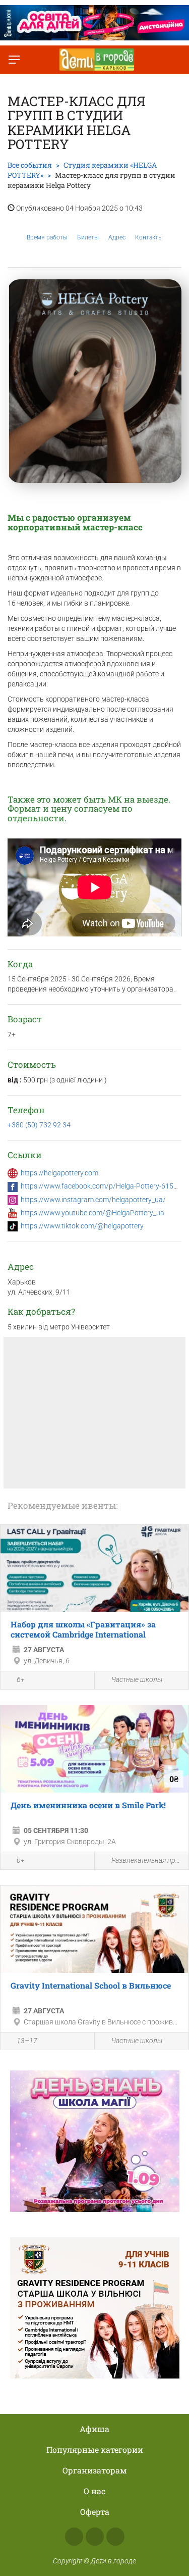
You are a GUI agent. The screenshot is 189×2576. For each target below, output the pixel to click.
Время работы (47, 237)
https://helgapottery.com (59, 1173)
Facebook (74, 2537)
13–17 (27, 2041)
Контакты (149, 237)
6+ (21, 1679)
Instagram (95, 2537)
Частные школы (137, 1679)
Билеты (88, 237)
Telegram (115, 2537)
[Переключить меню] (14, 60)
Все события (30, 165)
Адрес (117, 237)
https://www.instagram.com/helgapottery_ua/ (93, 1200)
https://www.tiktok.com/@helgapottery (82, 1226)
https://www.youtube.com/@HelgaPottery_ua (92, 1213)
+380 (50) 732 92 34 (39, 1125)
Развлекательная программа (147, 1860)
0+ (21, 1860)
